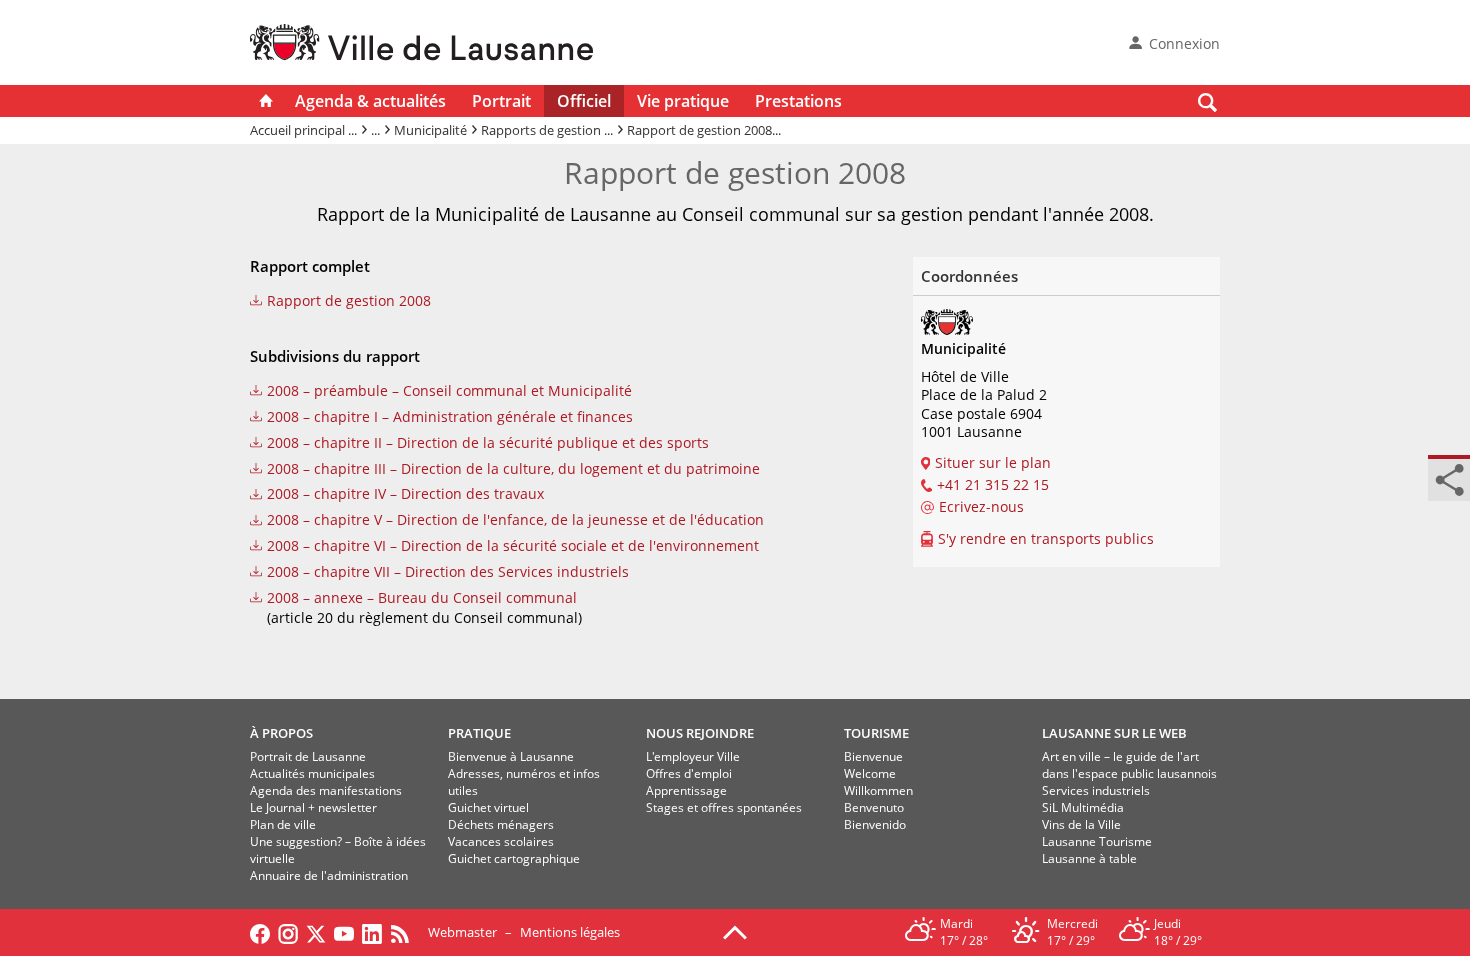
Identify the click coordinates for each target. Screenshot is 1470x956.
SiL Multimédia (1083, 807)
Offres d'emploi (689, 773)
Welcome (870, 773)
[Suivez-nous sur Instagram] (288, 932)
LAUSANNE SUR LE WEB (1114, 733)
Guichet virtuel (488, 807)
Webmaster (462, 932)
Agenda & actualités (370, 101)
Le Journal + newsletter (313, 807)
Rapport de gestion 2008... (704, 130)
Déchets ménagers (501, 824)
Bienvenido (875, 824)
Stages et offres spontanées (724, 807)
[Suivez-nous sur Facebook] (260, 932)
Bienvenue (873, 756)
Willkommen (878, 790)
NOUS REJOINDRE (700, 733)
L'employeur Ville (693, 756)
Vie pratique (683, 101)
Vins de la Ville (1081, 824)
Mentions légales (570, 932)
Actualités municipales (312, 773)
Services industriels (1096, 790)
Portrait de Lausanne (308, 756)
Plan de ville (283, 824)
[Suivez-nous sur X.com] (316, 932)
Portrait (501, 101)
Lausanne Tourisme (1097, 841)
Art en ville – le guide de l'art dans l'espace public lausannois (1129, 765)
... (375, 130)
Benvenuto (874, 807)
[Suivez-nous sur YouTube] (344, 932)
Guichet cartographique (514, 858)
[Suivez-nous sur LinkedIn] (372, 932)
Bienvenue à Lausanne (511, 756)
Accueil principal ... (303, 130)
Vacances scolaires (501, 841)
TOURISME (876, 733)
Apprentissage (686, 790)
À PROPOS (281, 733)
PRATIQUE (479, 733)
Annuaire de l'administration (329, 875)
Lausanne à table (1089, 858)
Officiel (584, 101)
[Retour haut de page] (735, 931)
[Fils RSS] (405, 932)
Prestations (798, 101)
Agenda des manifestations (326, 790)
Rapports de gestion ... (547, 130)
